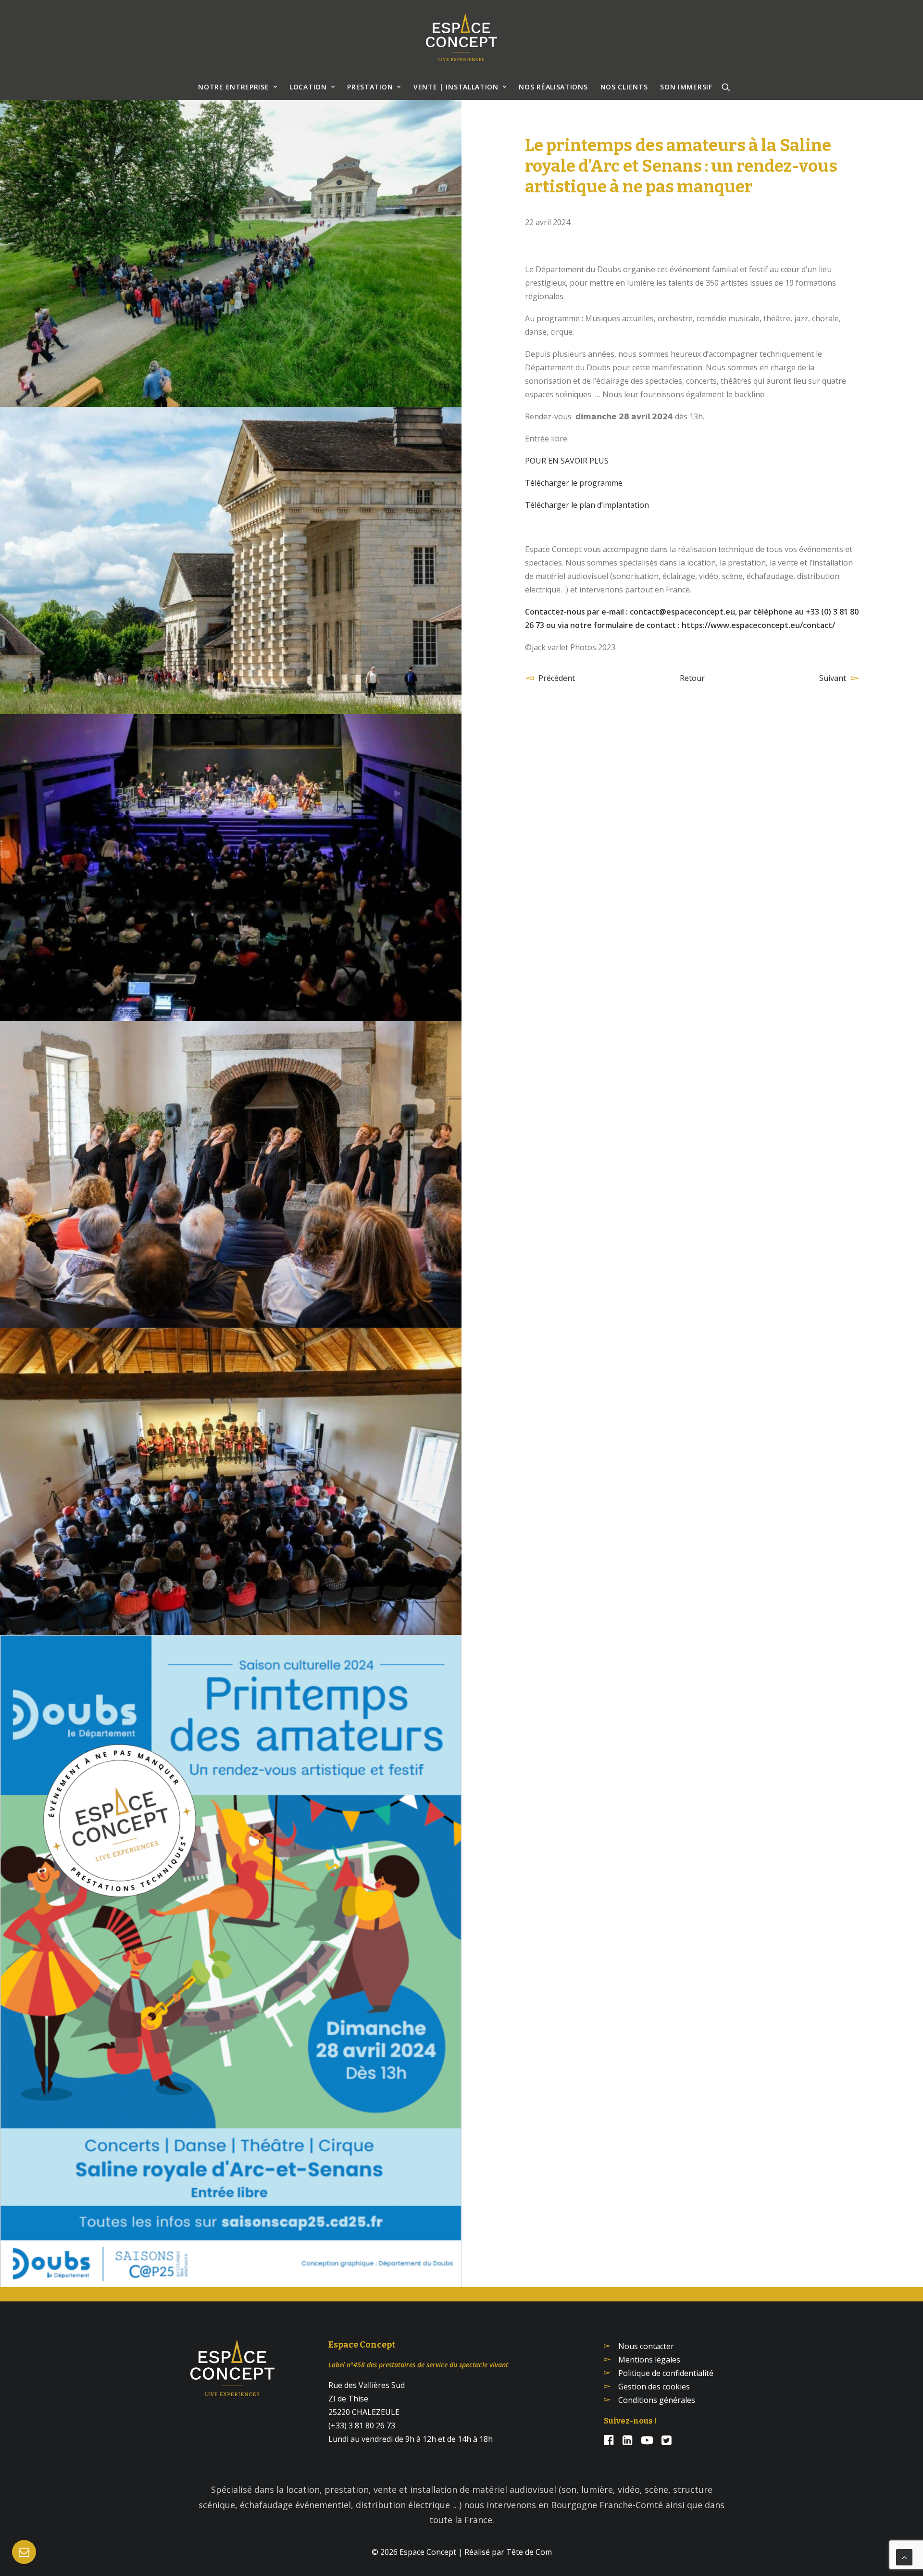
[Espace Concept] (461, 37)
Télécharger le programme (574, 483)
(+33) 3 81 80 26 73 (362, 2425)
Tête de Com (529, 2552)
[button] (726, 87)
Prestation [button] (370, 87)
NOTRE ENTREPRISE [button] (233, 87)
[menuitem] (237, 87)
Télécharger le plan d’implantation (587, 505)
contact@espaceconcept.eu (682, 612)
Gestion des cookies (654, 2387)
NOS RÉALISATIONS (553, 87)
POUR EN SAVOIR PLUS (567, 461)
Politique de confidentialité (666, 2373)
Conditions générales (657, 2400)
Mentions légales (649, 2360)
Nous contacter (646, 2346)
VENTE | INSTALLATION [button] (456, 87)
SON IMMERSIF (686, 87)
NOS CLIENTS (624, 87)
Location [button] (308, 87)
